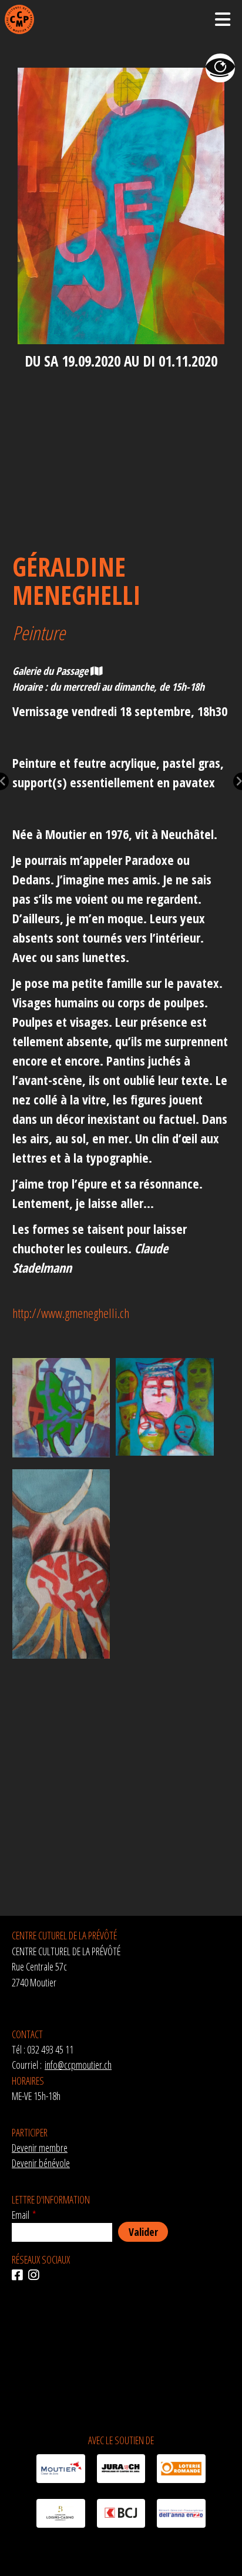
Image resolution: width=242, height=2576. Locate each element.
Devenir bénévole (41, 2163)
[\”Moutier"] (60, 2471)
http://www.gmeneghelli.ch (71, 1313)
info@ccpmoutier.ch (78, 2065)
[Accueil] (19, 19)
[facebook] (20, 2275)
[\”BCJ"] (121, 2515)
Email (21, 2215)
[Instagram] (36, 2275)
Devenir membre (40, 2148)
